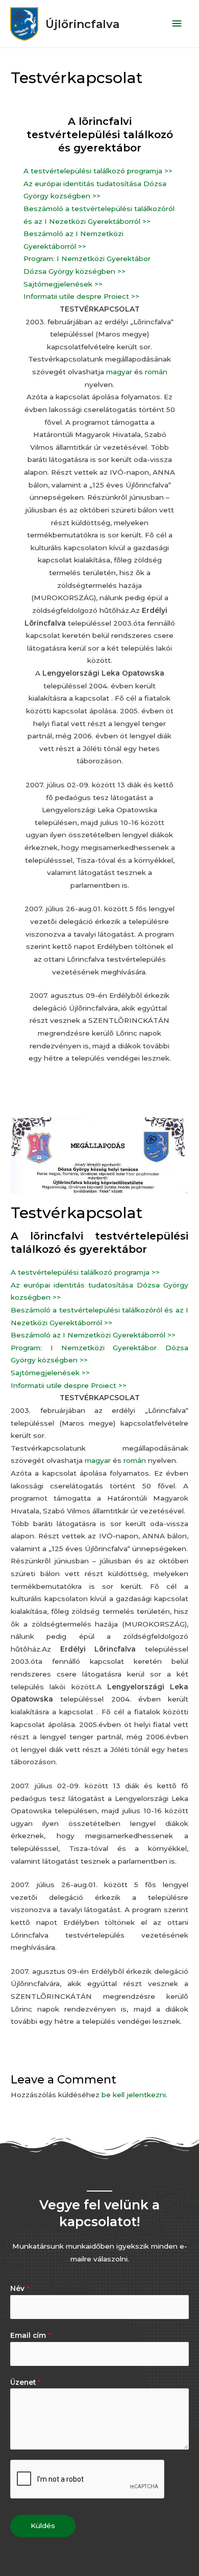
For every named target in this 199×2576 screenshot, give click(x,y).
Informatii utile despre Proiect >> (82, 296)
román (156, 372)
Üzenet (26, 2382)
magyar (119, 372)
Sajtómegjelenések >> (63, 284)
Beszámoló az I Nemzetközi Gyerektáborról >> (93, 1335)
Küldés (43, 2526)
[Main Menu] (177, 24)
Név (20, 2288)
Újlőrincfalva (82, 24)
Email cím (31, 2335)
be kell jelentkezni (134, 2095)
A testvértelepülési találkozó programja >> (98, 171)
